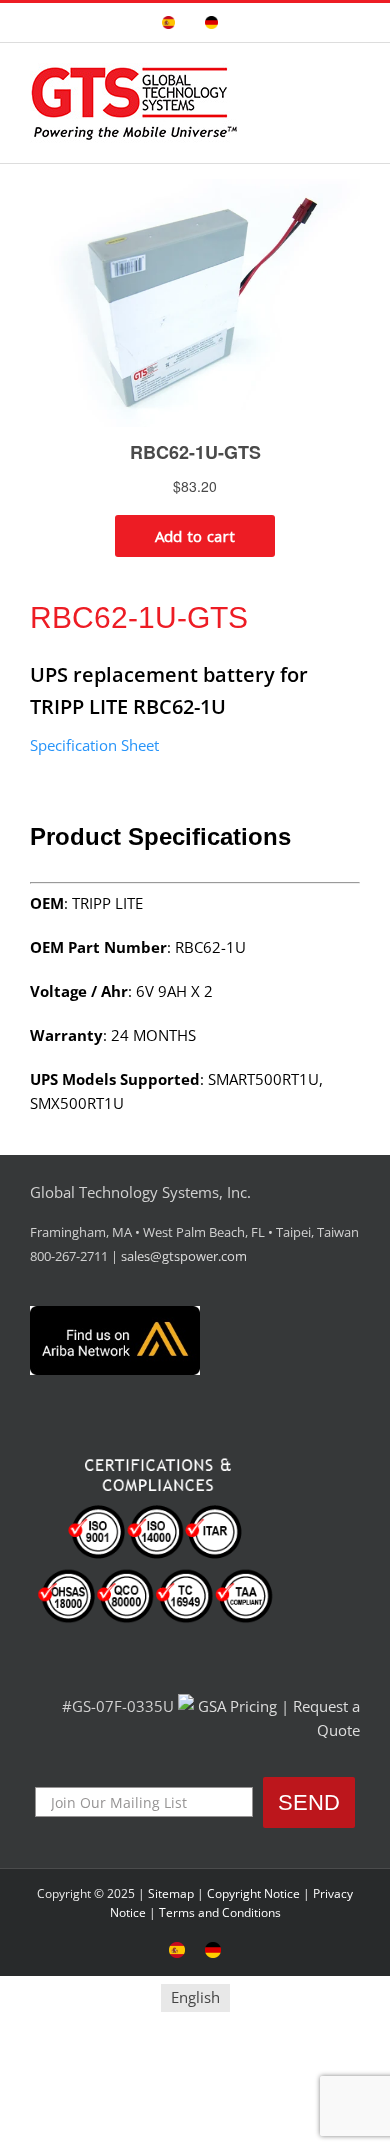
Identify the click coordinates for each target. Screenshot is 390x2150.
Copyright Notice (253, 1893)
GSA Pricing (237, 1706)
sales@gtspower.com (184, 1256)
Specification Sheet (94, 745)
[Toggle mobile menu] (352, 73)
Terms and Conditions (220, 1912)
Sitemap (171, 1893)
